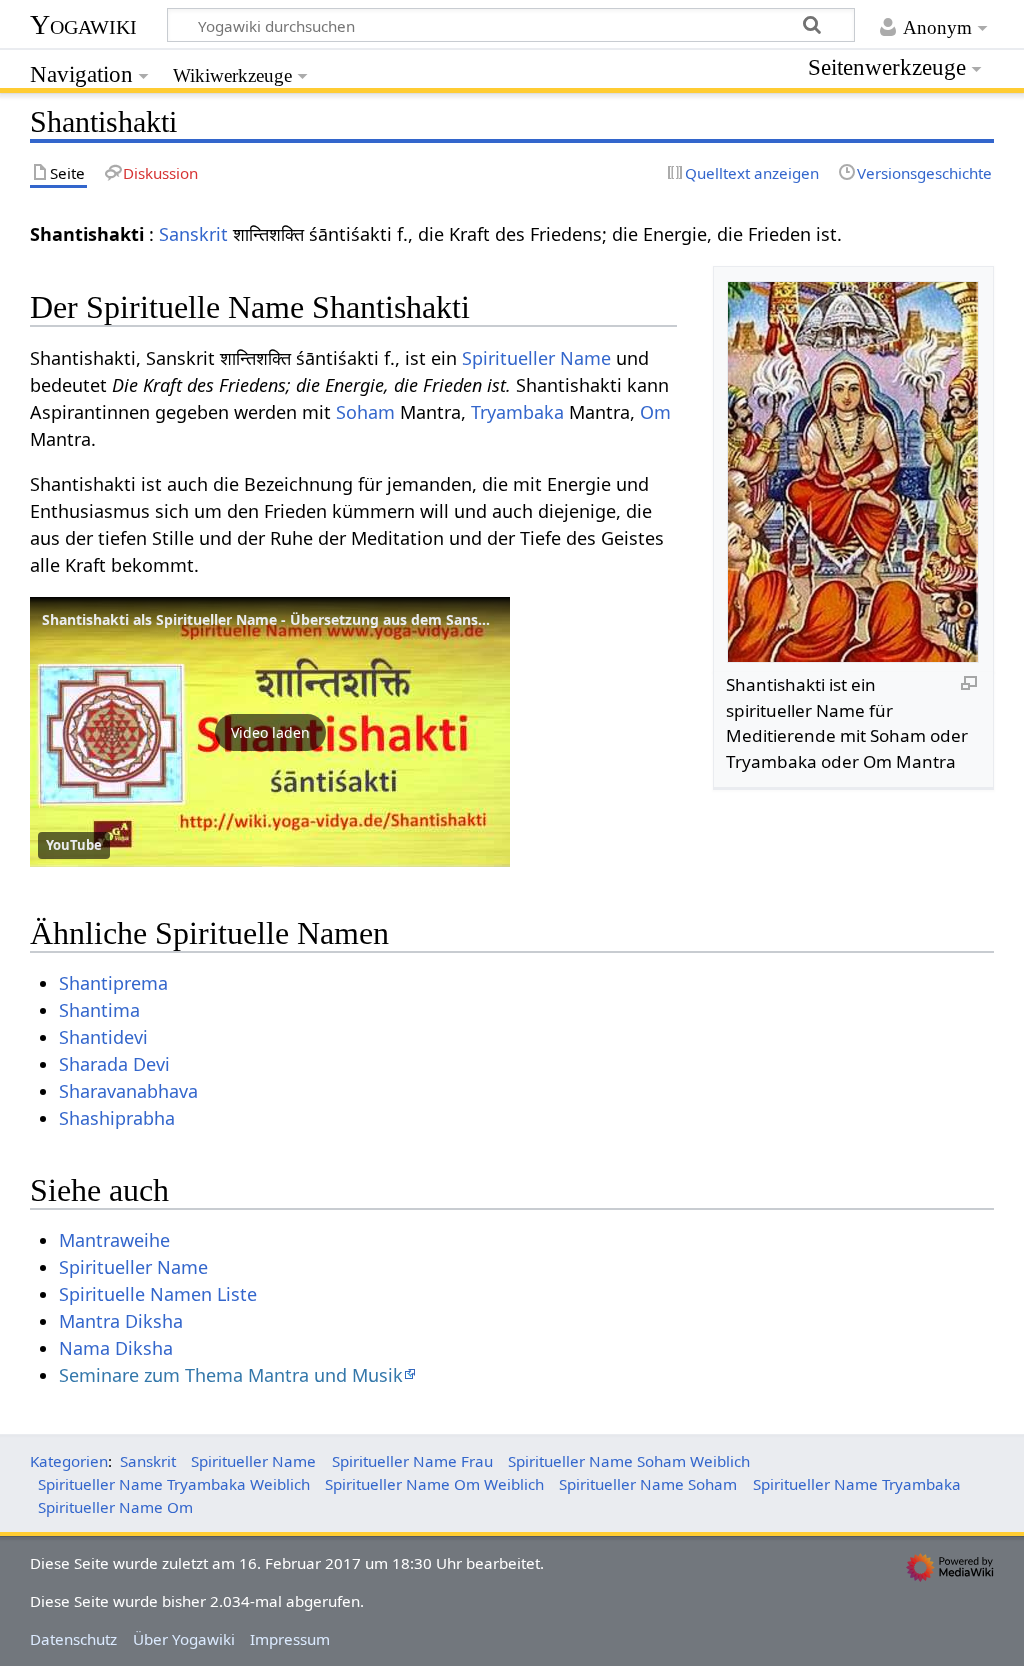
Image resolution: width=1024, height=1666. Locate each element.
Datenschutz (73, 1639)
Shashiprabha (117, 1118)
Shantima (99, 1010)
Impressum (290, 1639)
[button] (270, 732)
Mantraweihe (114, 1240)
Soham (365, 412)
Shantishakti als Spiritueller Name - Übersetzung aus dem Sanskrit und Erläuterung (331, 619)
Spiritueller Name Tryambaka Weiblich (174, 1484)
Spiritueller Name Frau (412, 1461)
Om (655, 412)
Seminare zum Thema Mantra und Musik (231, 1375)
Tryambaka (517, 412)
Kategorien (69, 1461)
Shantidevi (103, 1037)
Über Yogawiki (184, 1639)
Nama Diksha (116, 1348)
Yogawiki (83, 24)
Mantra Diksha (121, 1321)
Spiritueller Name (536, 358)
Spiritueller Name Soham (648, 1484)
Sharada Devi (114, 1064)
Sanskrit (193, 234)
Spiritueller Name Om (115, 1507)
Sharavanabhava (128, 1091)
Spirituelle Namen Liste (158, 1294)
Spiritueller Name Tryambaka (857, 1484)
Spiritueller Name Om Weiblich (434, 1484)
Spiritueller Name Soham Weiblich (629, 1461)
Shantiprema (113, 983)
